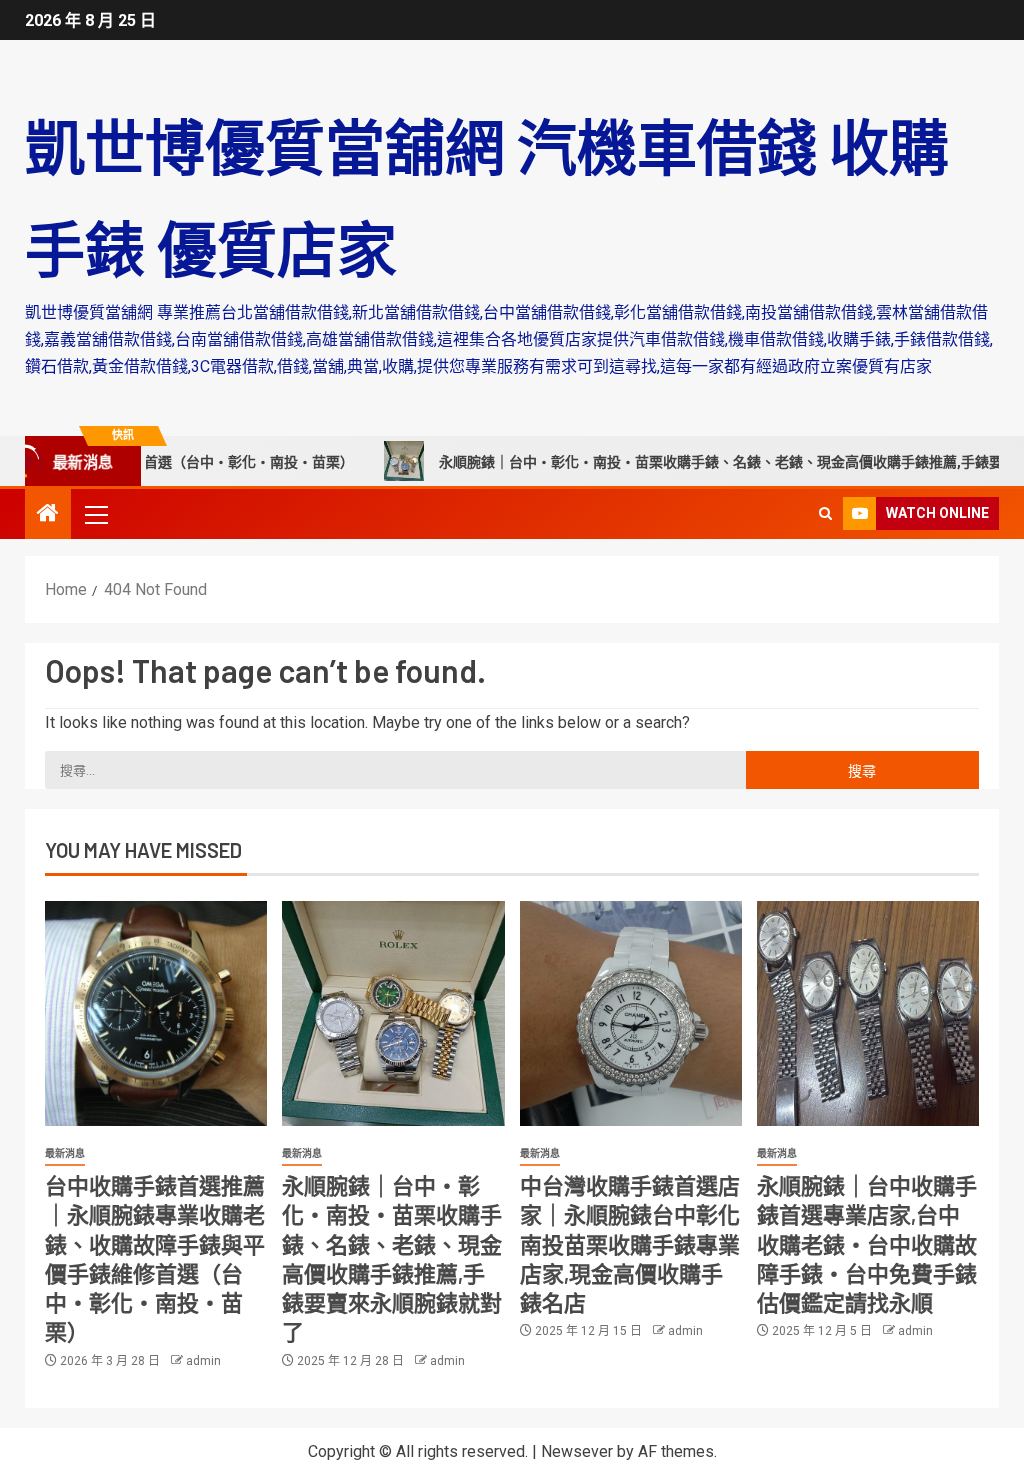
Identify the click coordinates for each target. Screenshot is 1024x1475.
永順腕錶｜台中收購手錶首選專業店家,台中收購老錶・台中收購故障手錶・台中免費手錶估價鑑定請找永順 (867, 1243)
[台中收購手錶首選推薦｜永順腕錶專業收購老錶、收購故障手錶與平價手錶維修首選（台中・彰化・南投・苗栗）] (156, 1013)
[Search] (825, 513)
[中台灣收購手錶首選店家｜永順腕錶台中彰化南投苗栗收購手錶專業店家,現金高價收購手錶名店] (631, 1013)
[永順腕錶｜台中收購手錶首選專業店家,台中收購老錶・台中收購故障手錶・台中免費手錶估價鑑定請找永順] (868, 1013)
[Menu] (95, 514)
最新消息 (65, 1153)
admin (203, 1361)
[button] (95, 514)
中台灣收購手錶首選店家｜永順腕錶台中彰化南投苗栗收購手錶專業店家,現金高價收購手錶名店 (630, 1243)
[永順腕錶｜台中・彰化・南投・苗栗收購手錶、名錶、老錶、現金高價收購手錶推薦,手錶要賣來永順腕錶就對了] (393, 1013)
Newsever (577, 1451)
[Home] (48, 515)
